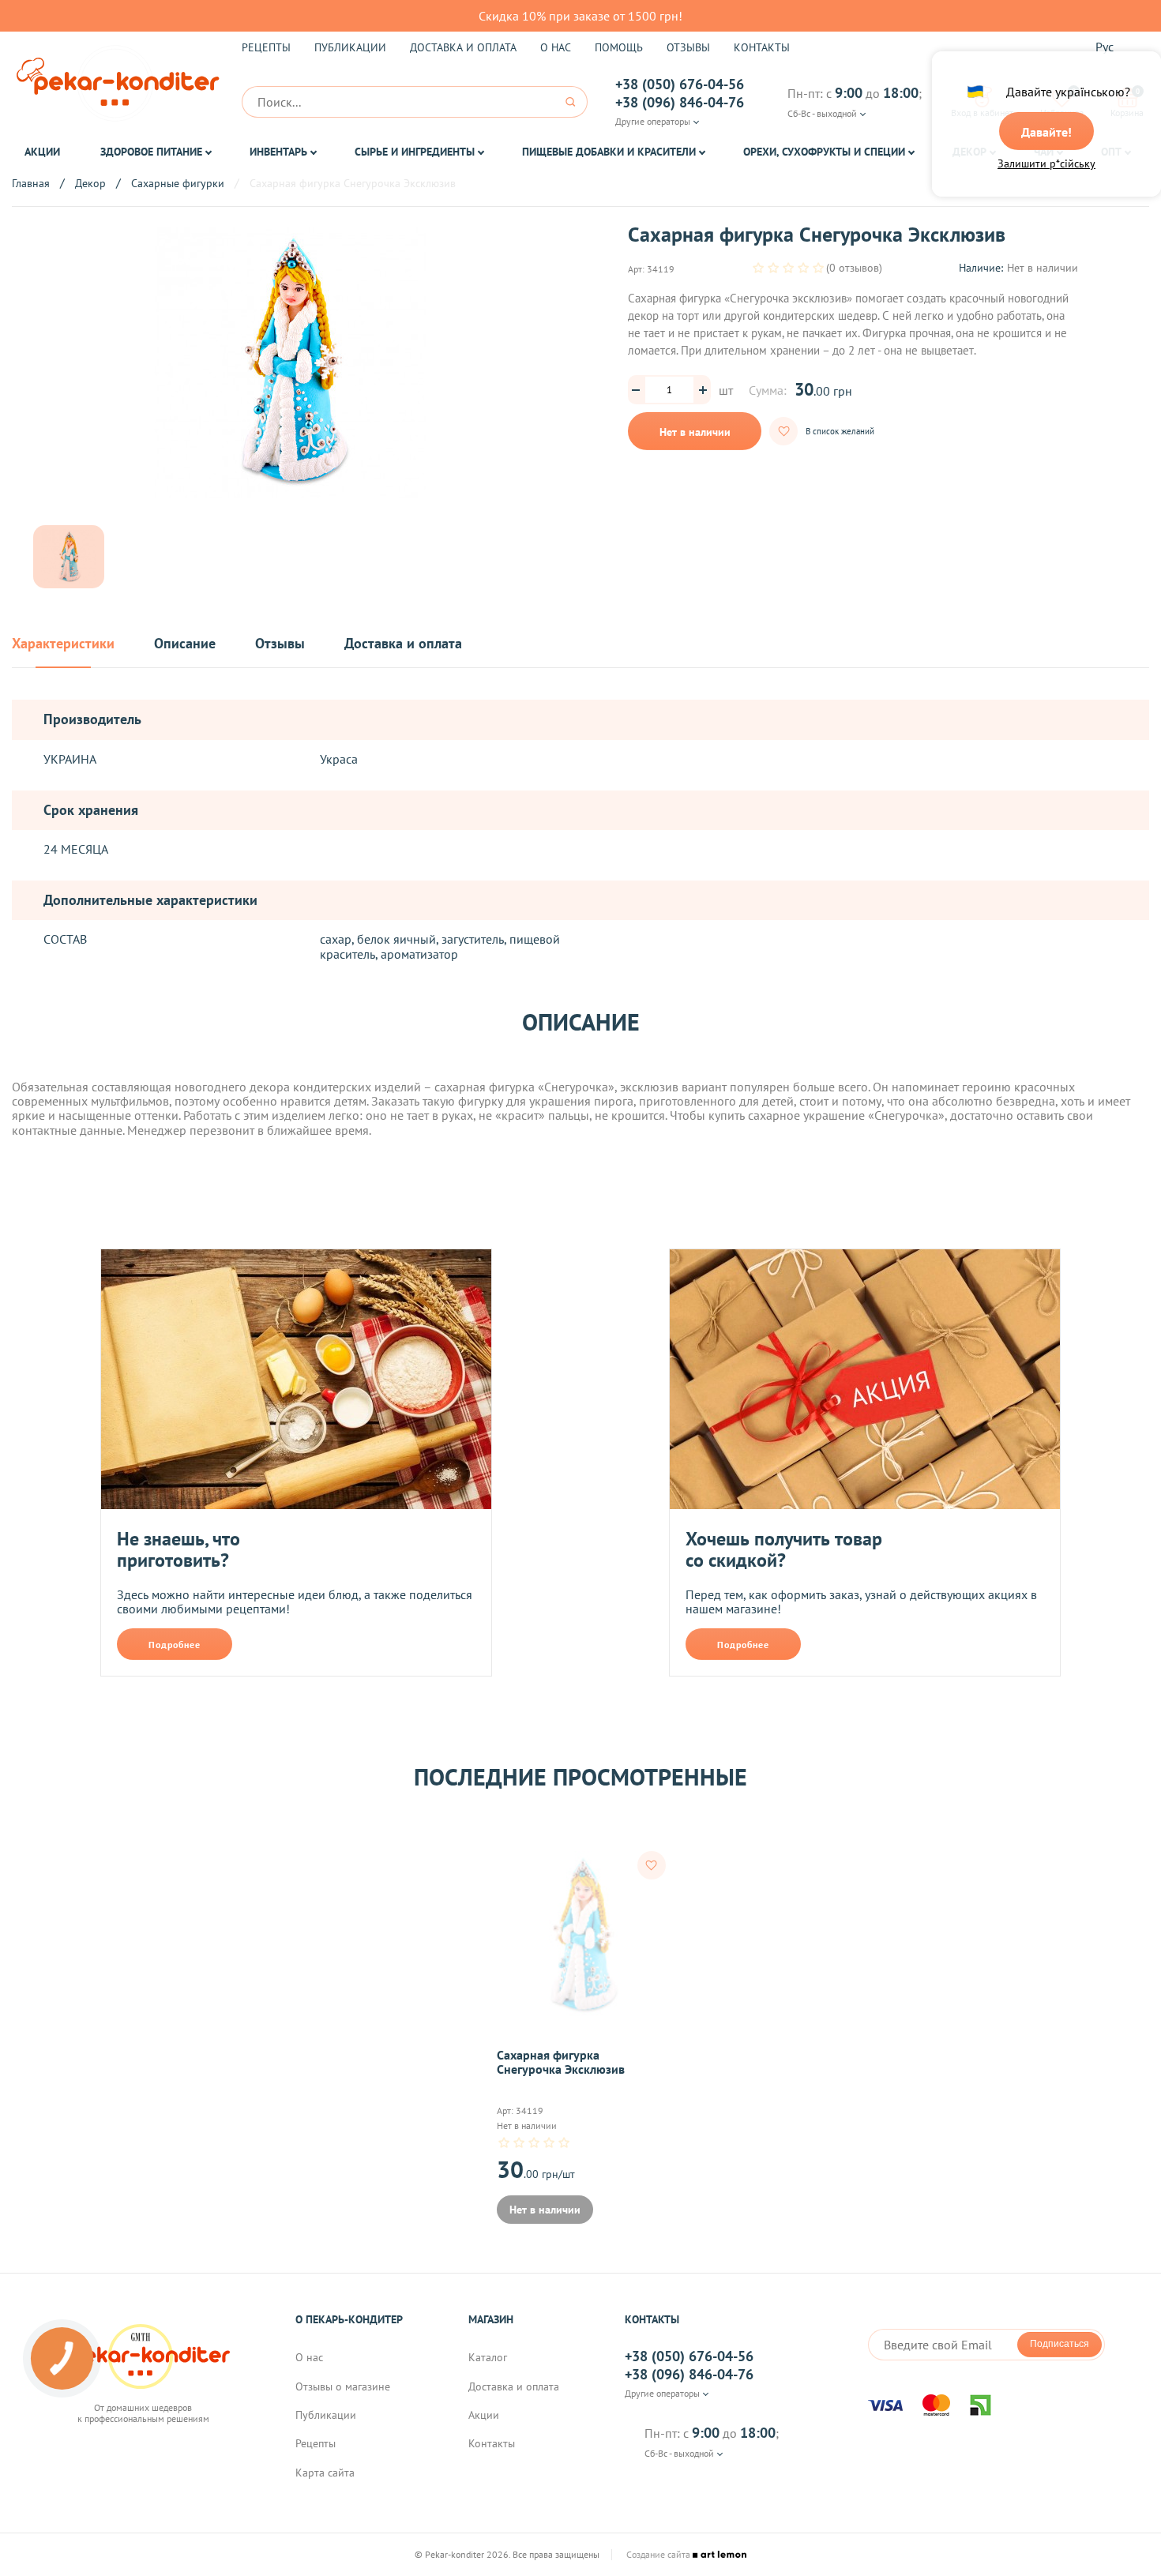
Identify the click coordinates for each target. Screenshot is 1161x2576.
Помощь (619, 47)
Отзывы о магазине (343, 2386)
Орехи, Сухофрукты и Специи (824, 152)
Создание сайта (659, 2555)
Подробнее (175, 1645)
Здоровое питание (151, 152)
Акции (42, 152)
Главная (31, 183)
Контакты (762, 47)
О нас (556, 47)
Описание (185, 644)
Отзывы (688, 47)
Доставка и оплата (463, 47)
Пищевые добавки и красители (609, 152)
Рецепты (266, 47)
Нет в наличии (695, 432)
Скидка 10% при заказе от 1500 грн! (580, 16)
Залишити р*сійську (1046, 163)
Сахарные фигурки (178, 183)
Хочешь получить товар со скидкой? (784, 1550)
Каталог (488, 2357)
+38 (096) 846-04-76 (680, 103)
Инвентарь (278, 152)
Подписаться (1060, 2344)
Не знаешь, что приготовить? (178, 1550)
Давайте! (1046, 132)
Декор (90, 183)
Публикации (350, 47)
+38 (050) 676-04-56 (680, 84)
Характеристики (63, 644)
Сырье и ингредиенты (415, 152)
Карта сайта (325, 2473)
